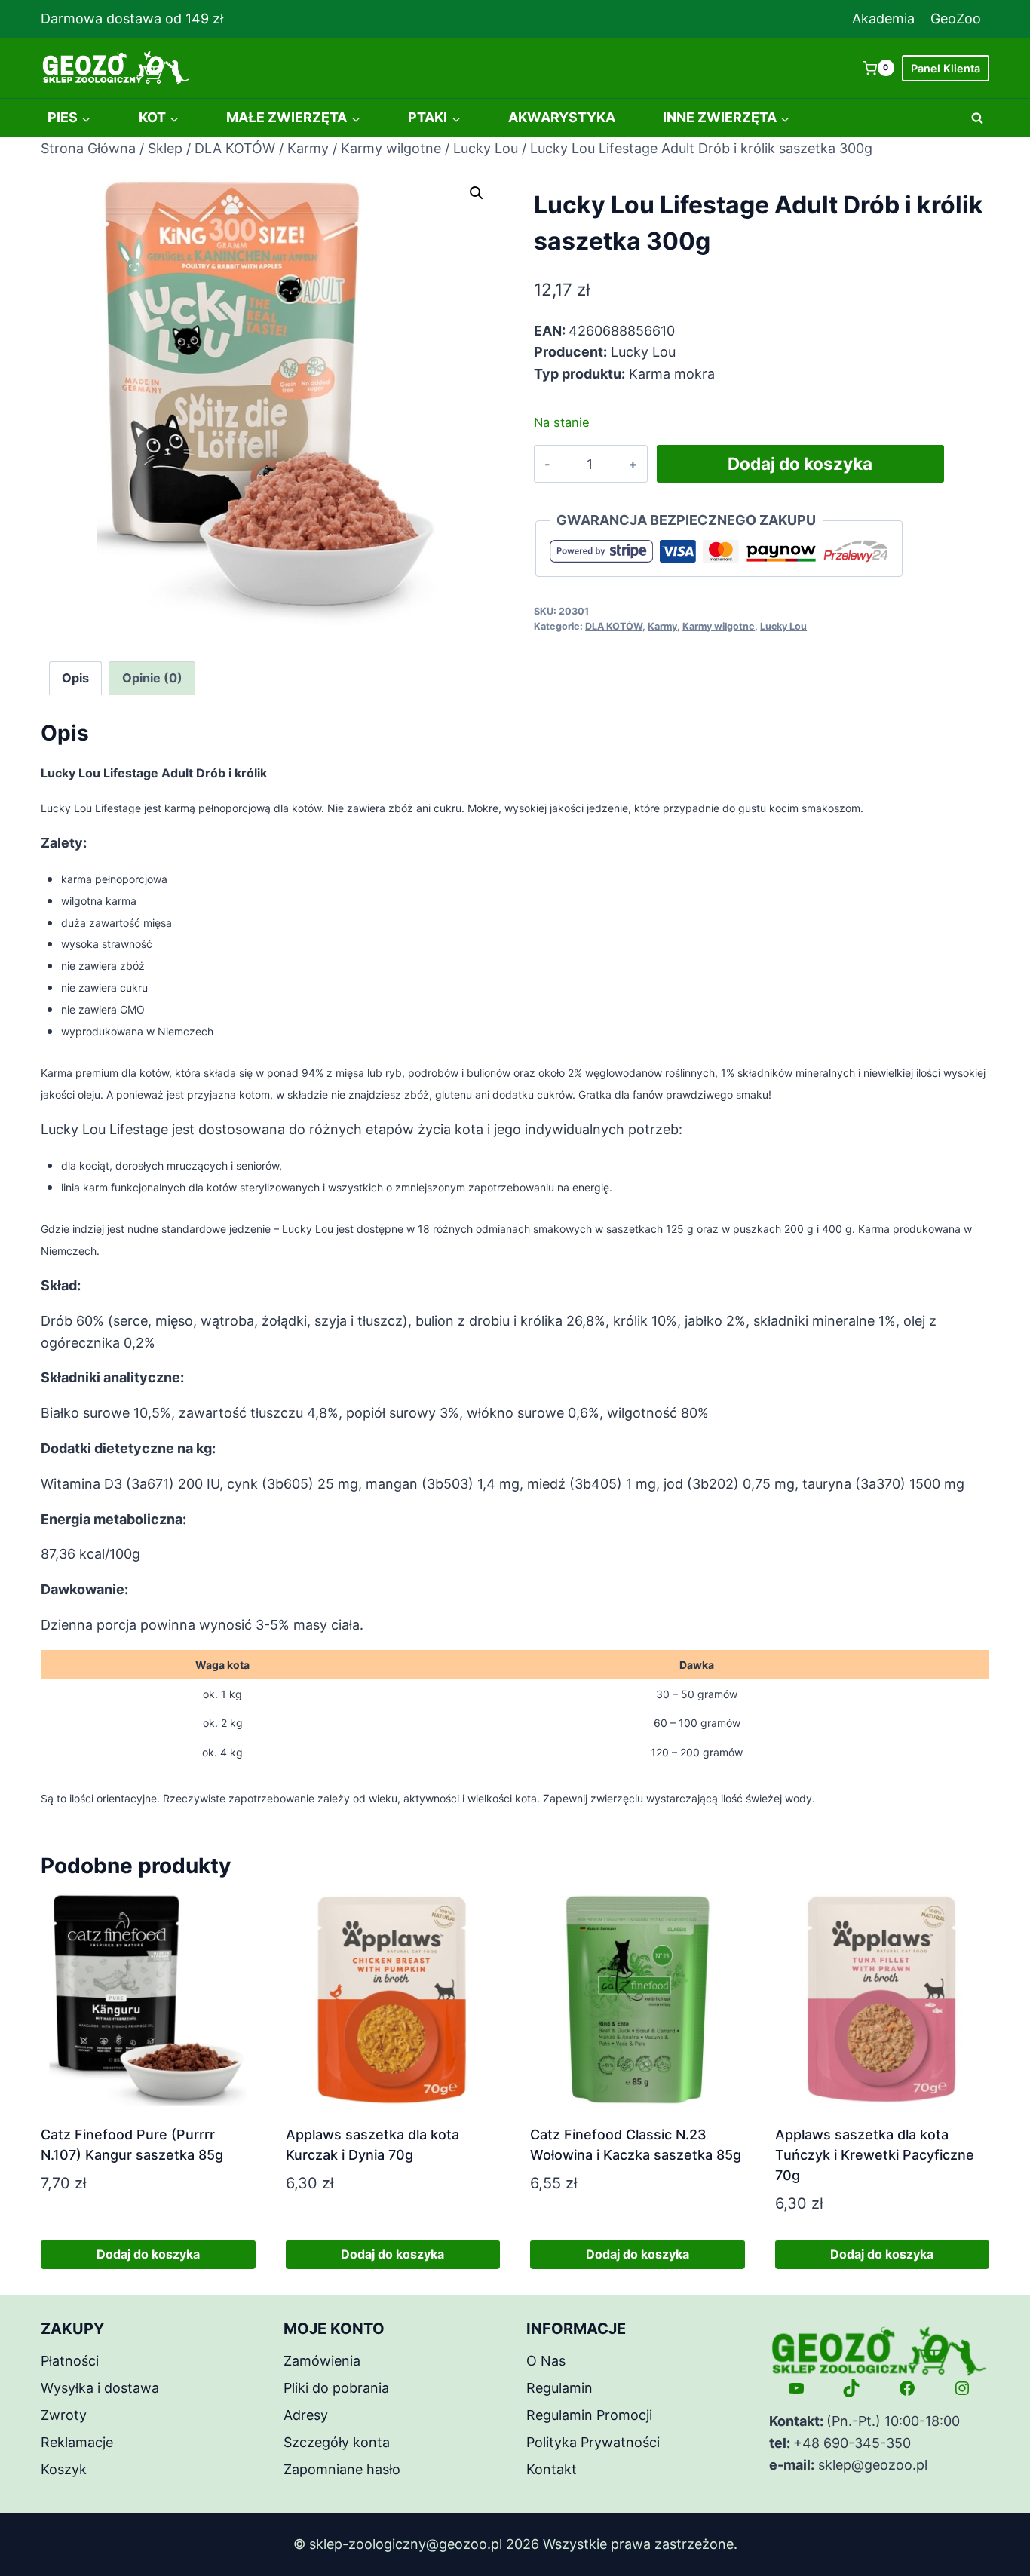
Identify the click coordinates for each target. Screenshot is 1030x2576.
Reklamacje (77, 2442)
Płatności (70, 2361)
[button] (477, 193)
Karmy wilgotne (719, 626)
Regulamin (559, 2388)
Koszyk (64, 2469)
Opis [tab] (75, 678)
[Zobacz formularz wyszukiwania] (977, 118)
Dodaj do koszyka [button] (148, 2254)
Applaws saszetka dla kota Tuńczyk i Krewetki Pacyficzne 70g (875, 2155)
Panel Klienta (946, 68)
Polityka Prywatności (593, 2442)
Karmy (662, 626)
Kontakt (552, 2469)
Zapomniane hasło (342, 2469)
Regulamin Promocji (589, 2415)
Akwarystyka (562, 117)
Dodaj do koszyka (800, 463)
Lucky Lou (783, 626)
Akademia (883, 18)
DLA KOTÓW (614, 626)
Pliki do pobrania (336, 2388)
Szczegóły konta (337, 2442)
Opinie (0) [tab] (152, 678)
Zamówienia (322, 2361)
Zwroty (64, 2415)
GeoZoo (956, 18)
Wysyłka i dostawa (100, 2388)
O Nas (546, 2361)
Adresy (306, 2415)
